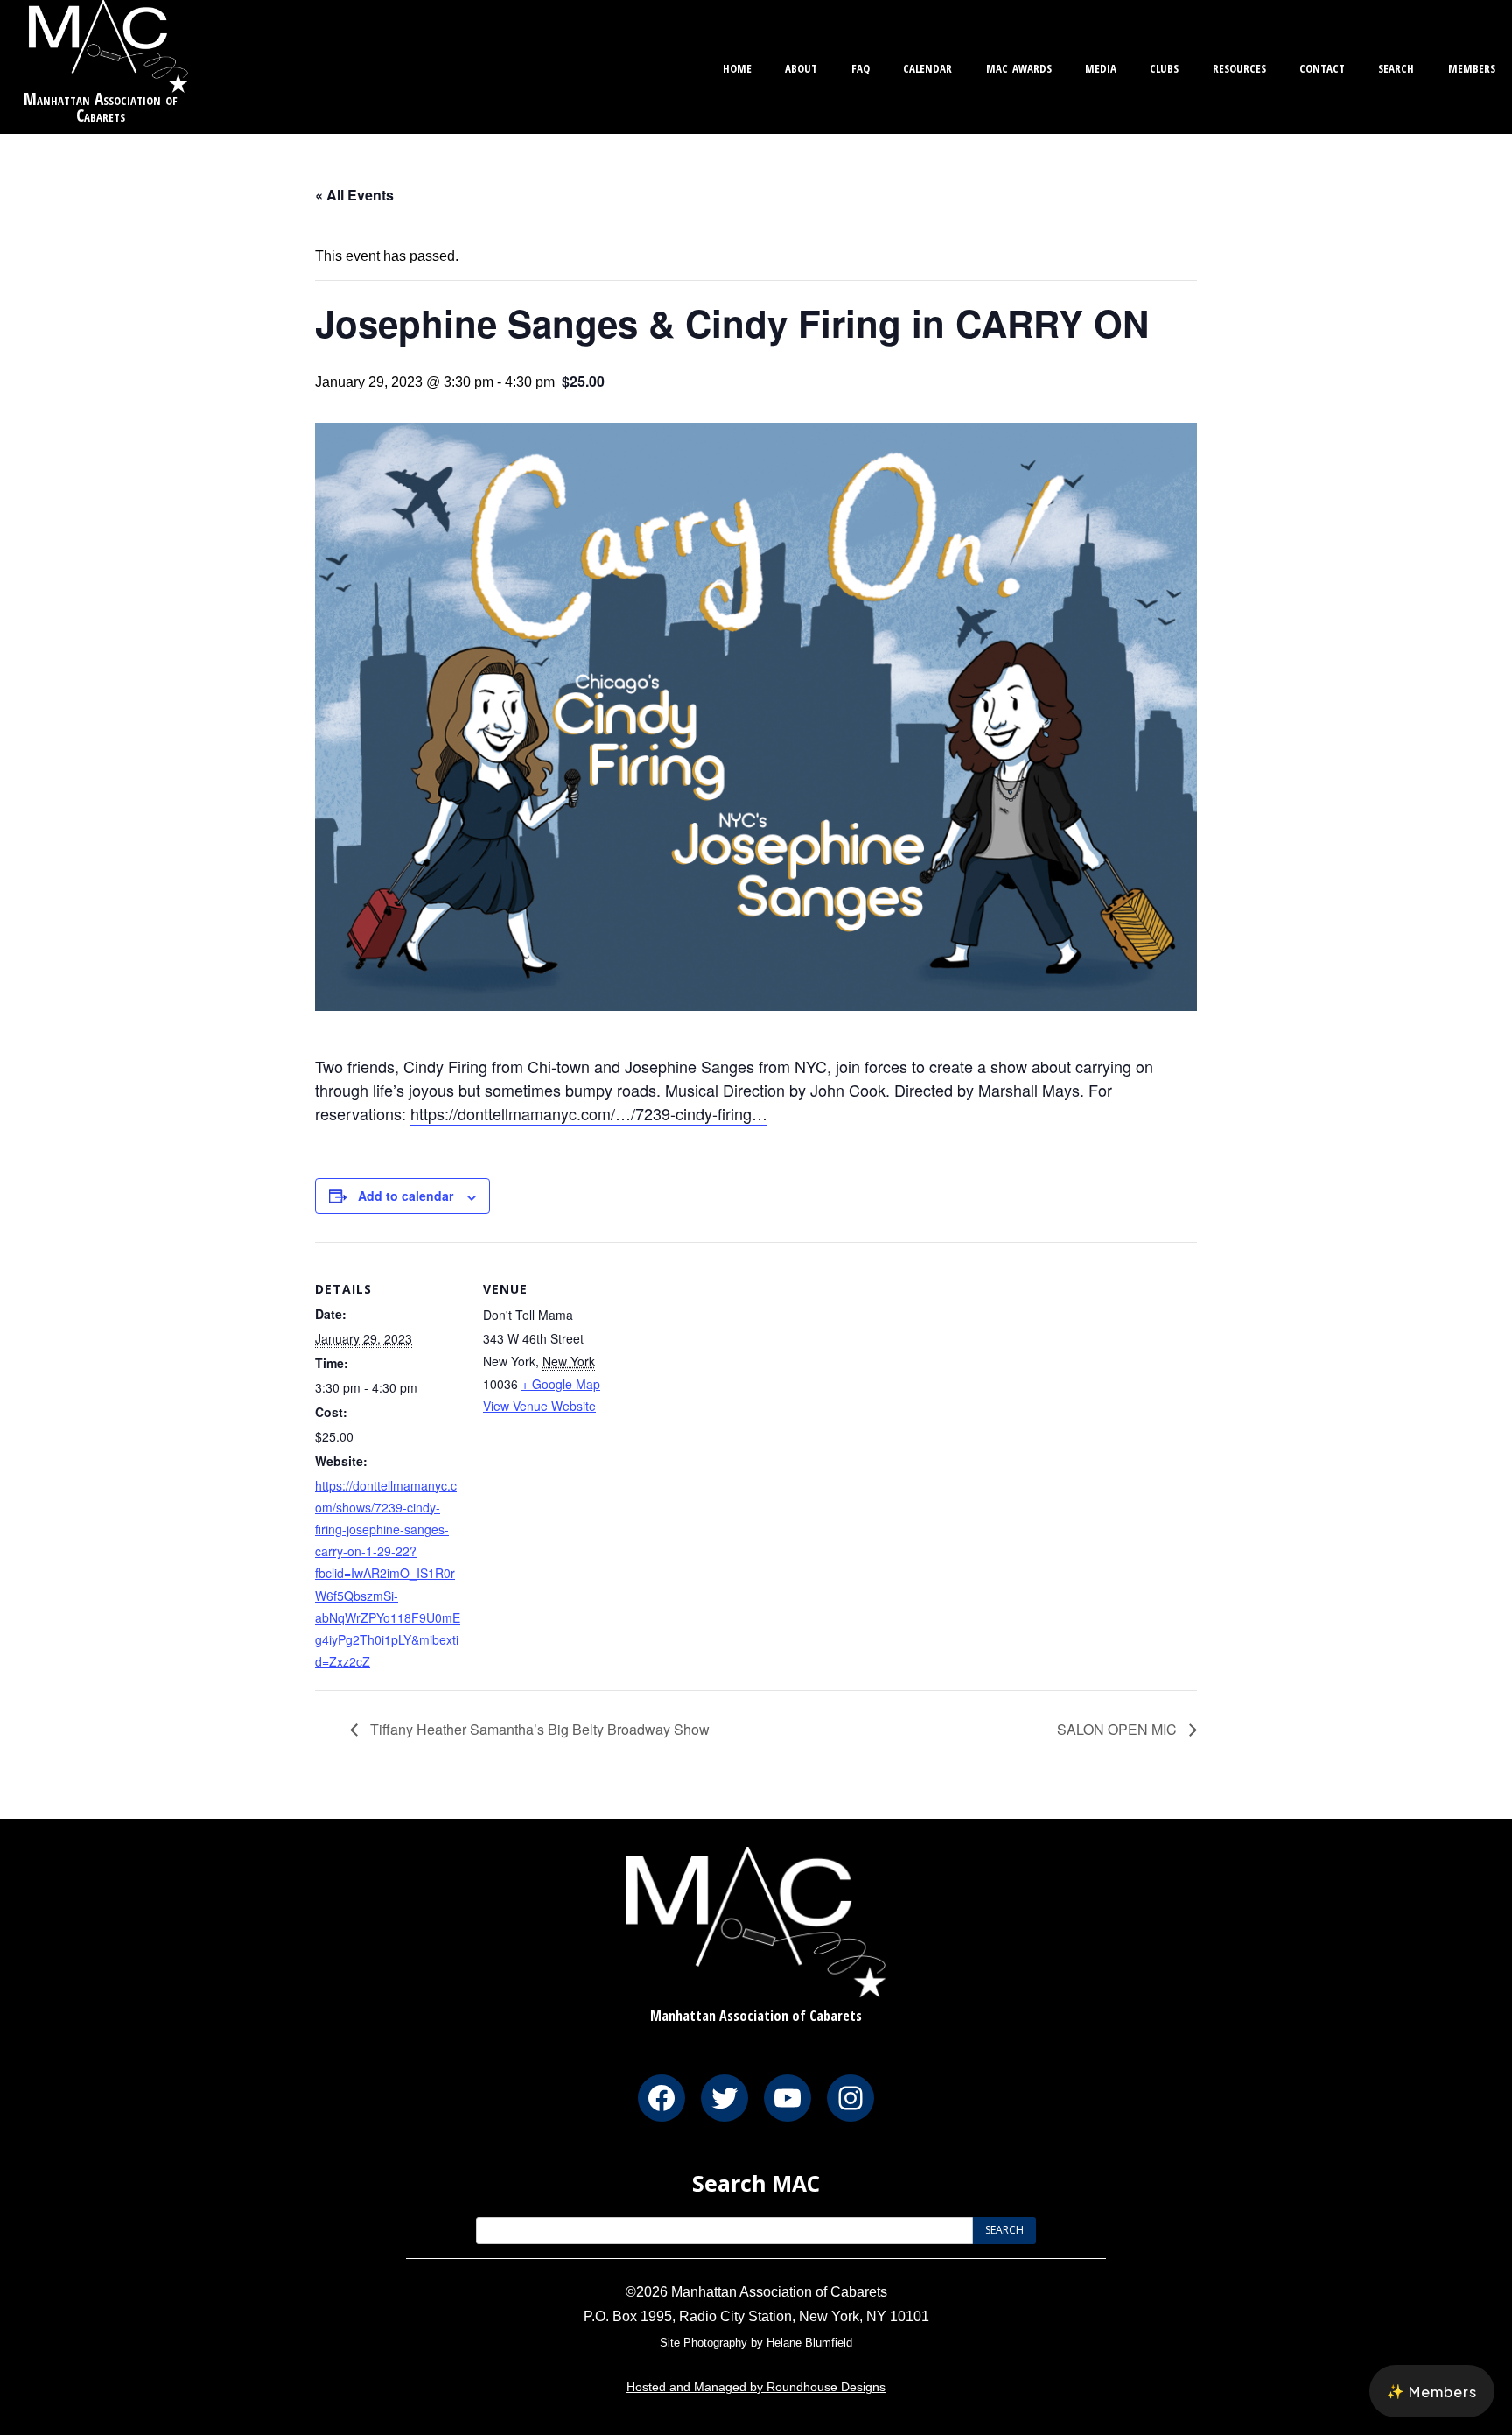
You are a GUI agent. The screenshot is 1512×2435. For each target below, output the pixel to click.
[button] (1432, 2391)
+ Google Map (561, 1384)
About (801, 66)
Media (1101, 66)
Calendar (927, 66)
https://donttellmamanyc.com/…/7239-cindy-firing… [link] (589, 1113)
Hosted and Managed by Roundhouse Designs (756, 2387)
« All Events (354, 195)
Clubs (1164, 66)
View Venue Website (539, 1406)
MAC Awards (1019, 66)
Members (1472, 66)
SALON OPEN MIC (1119, 1729)
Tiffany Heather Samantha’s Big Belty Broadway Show (538, 1729)
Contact (1322, 66)
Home (737, 66)
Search (1396, 66)
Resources (1239, 66)
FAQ (861, 66)
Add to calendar (406, 1196)
